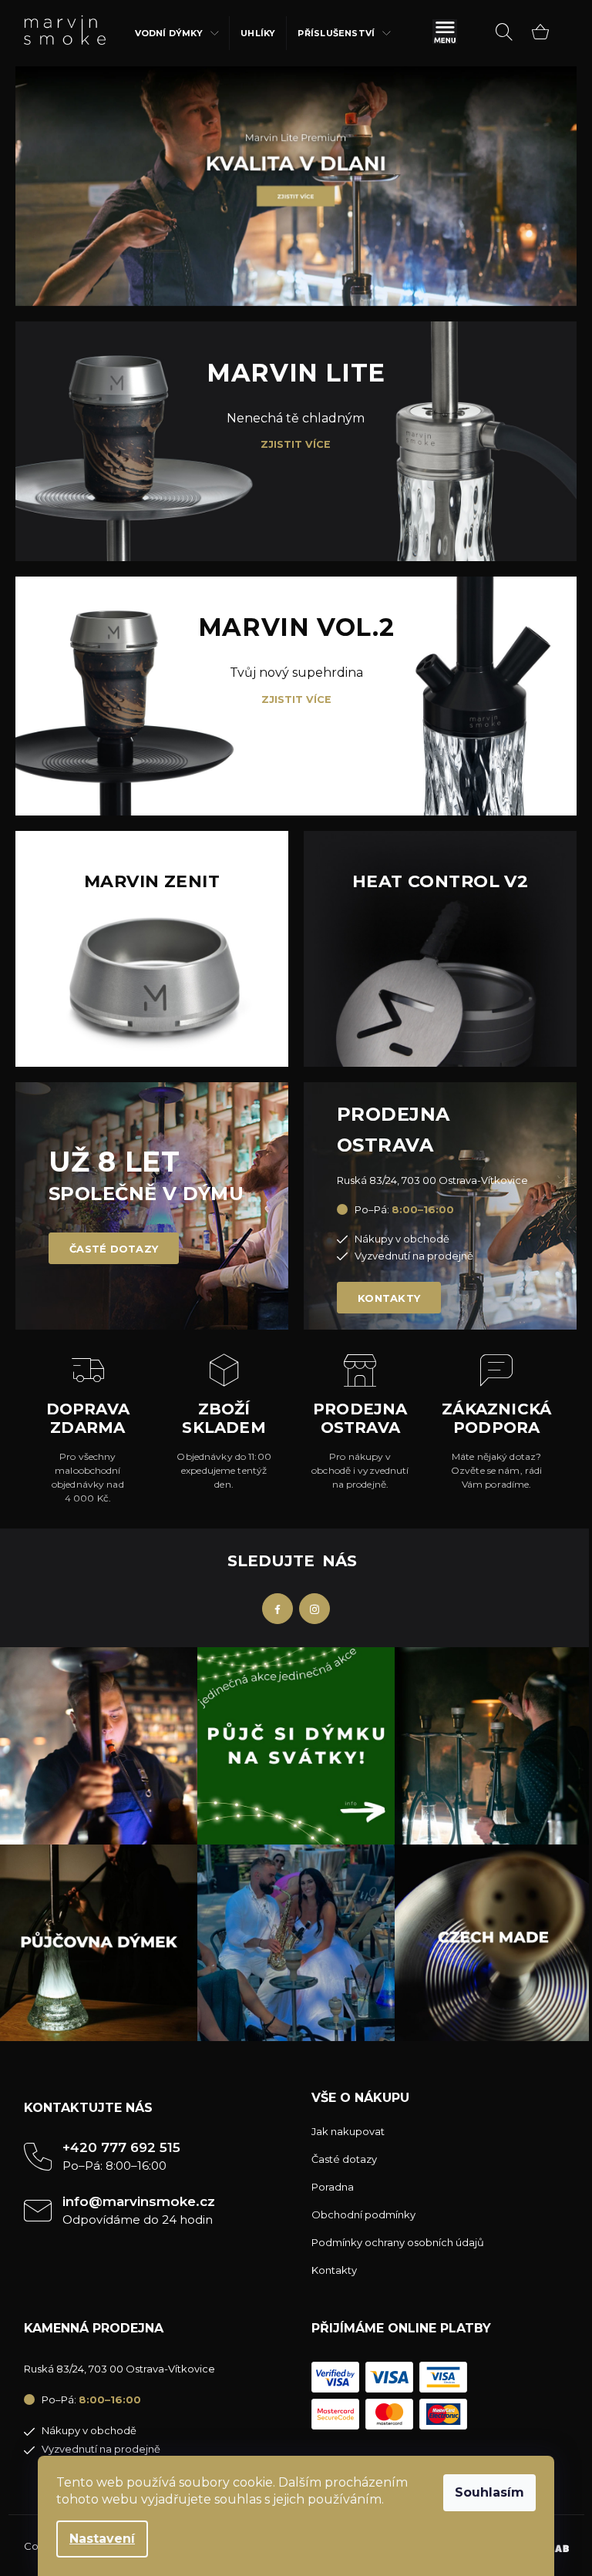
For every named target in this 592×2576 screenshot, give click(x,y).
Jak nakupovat (348, 2131)
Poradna (333, 2187)
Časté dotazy (114, 1249)
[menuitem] (177, 33)
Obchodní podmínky (363, 2214)
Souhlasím (489, 2492)
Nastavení (102, 2539)
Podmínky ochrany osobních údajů (398, 2242)
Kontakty (389, 1298)
